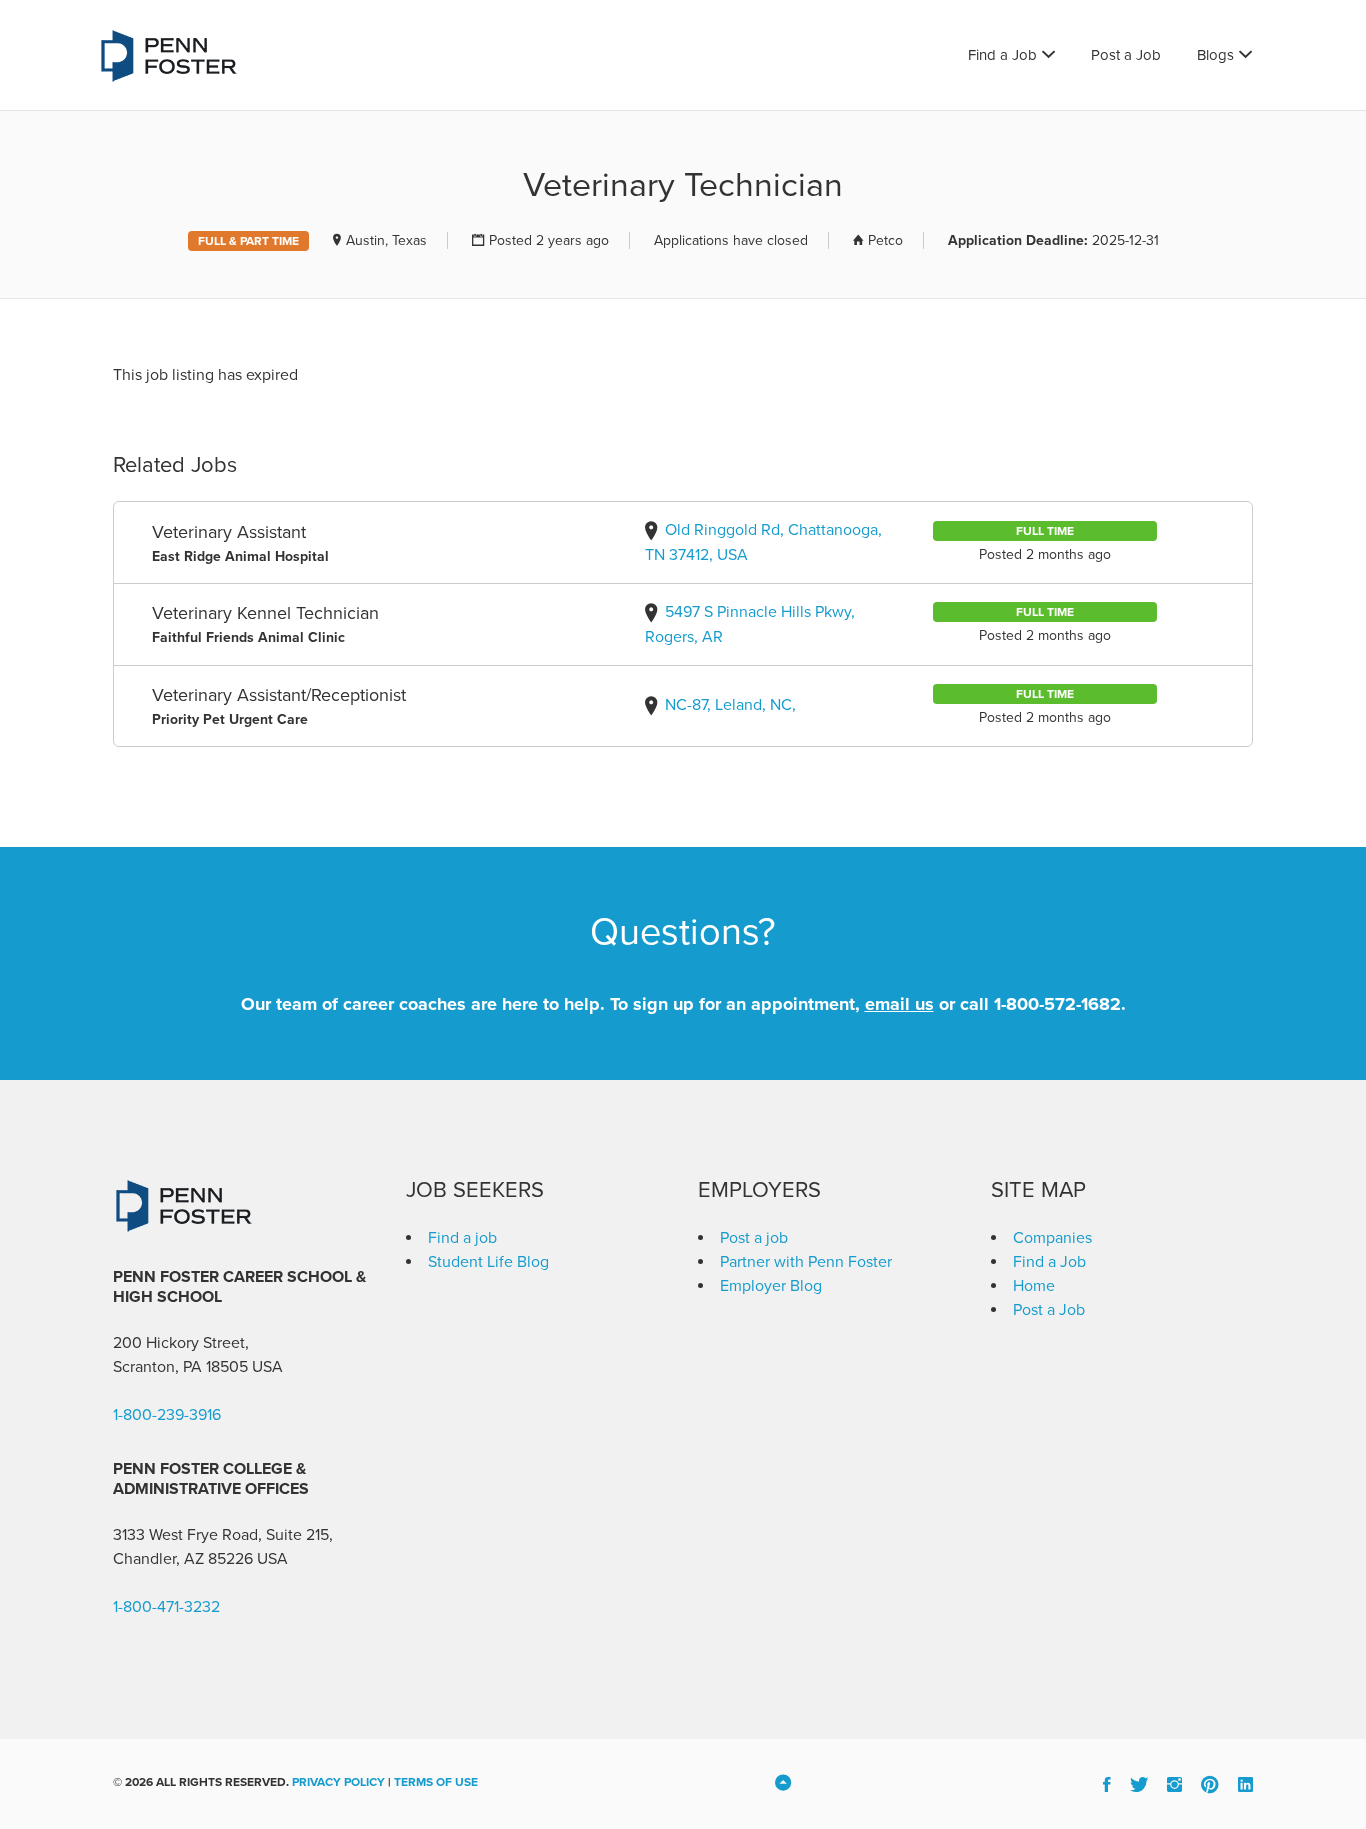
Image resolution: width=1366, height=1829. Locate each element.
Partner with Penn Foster (806, 1262)
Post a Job (1126, 55)
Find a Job (1002, 55)
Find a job (462, 1238)
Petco (885, 240)
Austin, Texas (386, 240)
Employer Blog (771, 1286)
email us (899, 1004)
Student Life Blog (488, 1262)
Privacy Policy (338, 1782)
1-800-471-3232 (166, 1607)
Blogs (1215, 55)
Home (1034, 1286)
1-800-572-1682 (1057, 1004)
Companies (1052, 1238)
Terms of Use (436, 1782)
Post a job (754, 1238)
